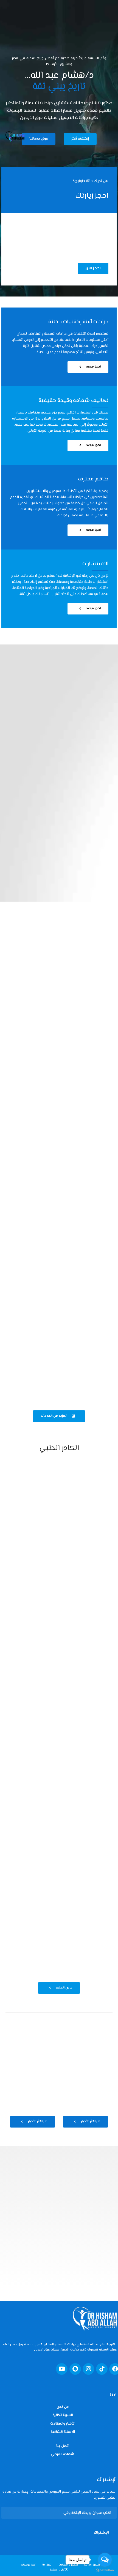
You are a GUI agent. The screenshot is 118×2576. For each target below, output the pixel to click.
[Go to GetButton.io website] (105, 2570)
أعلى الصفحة (57, 2570)
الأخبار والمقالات (63, 2424)
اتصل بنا (63, 2446)
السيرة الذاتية (63, 2415)
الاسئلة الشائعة (63, 2432)
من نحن (63, 2407)
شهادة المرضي (63, 2454)
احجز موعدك (29, 2565)
